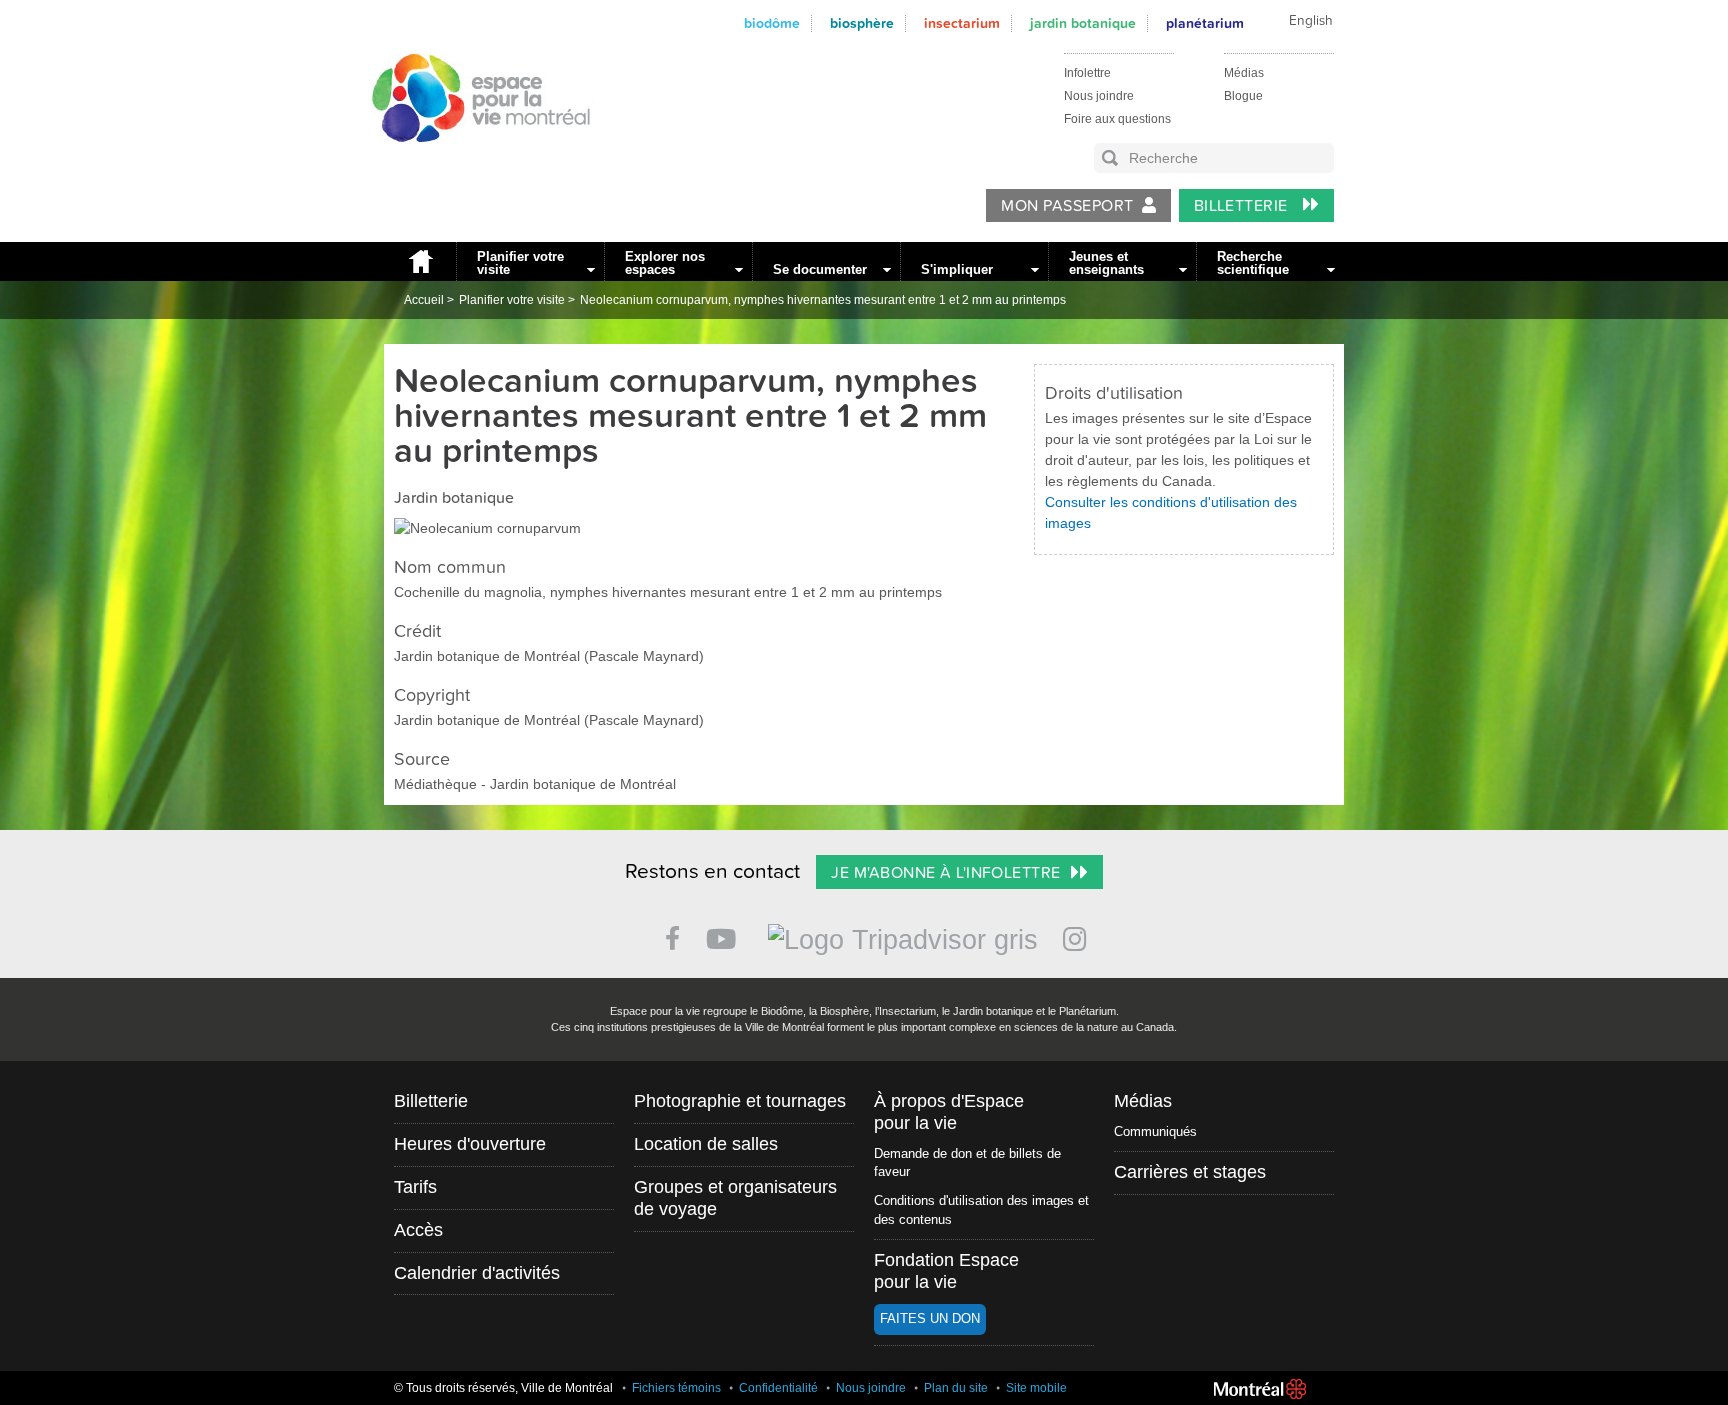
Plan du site (956, 1388)
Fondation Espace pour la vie (946, 1271)
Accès (418, 1230)
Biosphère (862, 23)
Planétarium (1205, 23)
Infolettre (1087, 73)
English (1311, 21)
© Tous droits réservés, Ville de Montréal (503, 1388)
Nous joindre (1099, 96)
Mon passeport (1067, 206)
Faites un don (930, 1318)
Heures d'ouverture (470, 1144)
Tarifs (415, 1187)
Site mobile (1036, 1388)
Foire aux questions (1117, 119)
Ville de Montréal (1260, 1389)
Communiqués (1155, 1131)
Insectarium (962, 23)
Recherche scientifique (1253, 263)
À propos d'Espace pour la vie (949, 1112)
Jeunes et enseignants (1106, 263)
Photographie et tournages (740, 1101)
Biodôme (772, 23)
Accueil (420, 261)
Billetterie (1243, 206)
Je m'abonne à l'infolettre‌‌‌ (945, 873)
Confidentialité (778, 1388)
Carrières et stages (1190, 1172)
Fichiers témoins (676, 1388)
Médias (1244, 73)
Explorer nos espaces (665, 263)
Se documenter (820, 269)
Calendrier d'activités (477, 1273)
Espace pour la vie (470, 161)
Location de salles (706, 1144)
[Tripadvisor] (903, 930)
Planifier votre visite (520, 263)
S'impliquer (957, 269)
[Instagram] (1078, 935)
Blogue (1243, 96)
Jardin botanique (1083, 23)
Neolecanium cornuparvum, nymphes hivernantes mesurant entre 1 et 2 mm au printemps (823, 300)
